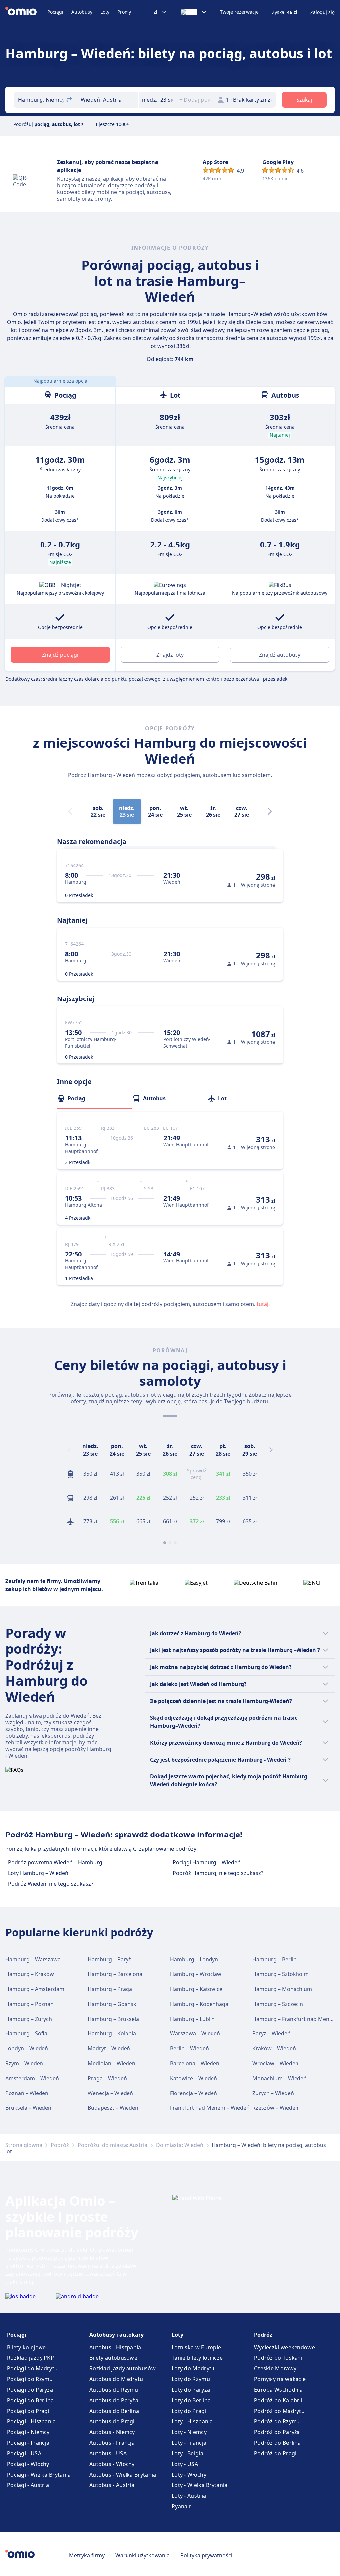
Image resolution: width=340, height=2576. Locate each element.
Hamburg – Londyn (194, 1959)
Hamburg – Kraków (30, 1974)
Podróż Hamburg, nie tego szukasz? (218, 1873)
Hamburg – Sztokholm (281, 1974)
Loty (105, 12)
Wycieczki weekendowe (285, 2347)
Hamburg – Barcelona (115, 1974)
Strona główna (24, 2145)
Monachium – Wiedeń (280, 2078)
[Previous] (69, 1450)
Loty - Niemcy (189, 2432)
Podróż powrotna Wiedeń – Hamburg (55, 1862)
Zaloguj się (323, 12)
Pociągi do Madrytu (32, 2368)
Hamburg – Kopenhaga (199, 2004)
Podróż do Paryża (277, 2432)
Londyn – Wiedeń (27, 2048)
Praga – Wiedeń (107, 2078)
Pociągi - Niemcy (28, 2432)
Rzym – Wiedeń (24, 2063)
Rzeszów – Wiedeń (275, 2108)
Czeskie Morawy (275, 2368)
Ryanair (181, 2506)
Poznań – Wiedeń (27, 2093)
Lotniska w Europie (196, 2347)
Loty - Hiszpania (192, 2421)
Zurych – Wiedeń (273, 2093)
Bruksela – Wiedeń (28, 2108)
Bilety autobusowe (113, 2358)
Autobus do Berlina (114, 2411)
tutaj (262, 1304)
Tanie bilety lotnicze (197, 2358)
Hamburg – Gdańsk (112, 2004)
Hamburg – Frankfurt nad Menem (295, 2019)
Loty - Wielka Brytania (200, 2485)
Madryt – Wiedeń (109, 2048)
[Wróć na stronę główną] (26, 12)
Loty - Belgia (187, 2453)
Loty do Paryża (191, 2390)
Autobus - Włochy (112, 2464)
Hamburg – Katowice (196, 1989)
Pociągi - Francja (28, 2443)
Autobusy (82, 12)
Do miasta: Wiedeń (180, 2145)
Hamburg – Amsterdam (35, 1989)
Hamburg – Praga (110, 1989)
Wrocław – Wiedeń (275, 2063)
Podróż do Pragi (275, 2453)
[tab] (95, 1098)
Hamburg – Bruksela (113, 2019)
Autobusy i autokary (117, 2335)
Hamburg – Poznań (30, 2004)
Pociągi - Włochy (28, 2464)
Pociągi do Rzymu (30, 2379)
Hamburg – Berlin (274, 1959)
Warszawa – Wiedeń (195, 2033)
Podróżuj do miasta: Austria (113, 2145)
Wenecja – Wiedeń (110, 2093)
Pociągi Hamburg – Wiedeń (207, 1862)
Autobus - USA (108, 2453)
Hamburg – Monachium (282, 1989)
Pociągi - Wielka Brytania (39, 2475)
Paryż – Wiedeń (271, 2033)
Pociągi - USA (24, 2453)
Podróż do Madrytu (279, 2411)
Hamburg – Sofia (26, 2033)
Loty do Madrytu (193, 2368)
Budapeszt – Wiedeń (113, 2108)
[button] (157, 100)
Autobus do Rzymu (114, 2390)
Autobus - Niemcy (112, 2432)
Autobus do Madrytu (116, 2379)
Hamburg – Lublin (192, 2019)
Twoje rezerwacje (239, 12)
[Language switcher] (194, 12)
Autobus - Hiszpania (115, 2347)
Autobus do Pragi (112, 2421)
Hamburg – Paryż (109, 1959)
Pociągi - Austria (28, 2485)
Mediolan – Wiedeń (112, 2063)
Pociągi (55, 12)
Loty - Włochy (189, 2475)
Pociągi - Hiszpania (32, 2421)
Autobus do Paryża (114, 2400)
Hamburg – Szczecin (278, 2004)
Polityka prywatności (206, 2555)
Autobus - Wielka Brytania (123, 2475)
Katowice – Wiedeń (194, 2078)
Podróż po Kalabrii (278, 2400)
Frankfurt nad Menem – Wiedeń (210, 2108)
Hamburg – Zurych (29, 2019)
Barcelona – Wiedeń (195, 2063)
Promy (124, 12)
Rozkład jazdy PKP (31, 2358)
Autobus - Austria (112, 2485)
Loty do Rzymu (191, 2379)
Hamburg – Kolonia (112, 2033)
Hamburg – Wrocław (196, 1974)
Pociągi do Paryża (30, 2390)
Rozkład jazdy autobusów (123, 2368)
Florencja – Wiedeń (194, 2093)
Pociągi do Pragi (28, 2411)
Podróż (60, 2145)
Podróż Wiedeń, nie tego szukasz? (51, 1884)
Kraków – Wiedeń (274, 2048)
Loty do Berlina (191, 2400)
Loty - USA (185, 2464)
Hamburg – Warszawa (33, 1959)
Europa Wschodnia (279, 2390)
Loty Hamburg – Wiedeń (38, 1873)
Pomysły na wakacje (280, 2379)
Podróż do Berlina (277, 2443)
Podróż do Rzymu (277, 2421)
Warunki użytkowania (142, 2555)
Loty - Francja (189, 2443)
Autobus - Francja (112, 2443)
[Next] (270, 811)
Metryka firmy (87, 2555)
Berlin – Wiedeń (189, 2048)
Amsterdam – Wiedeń (32, 2078)
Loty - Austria (189, 2496)
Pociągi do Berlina (30, 2400)
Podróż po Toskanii (279, 2358)
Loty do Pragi (189, 2411)
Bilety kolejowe (27, 2347)
